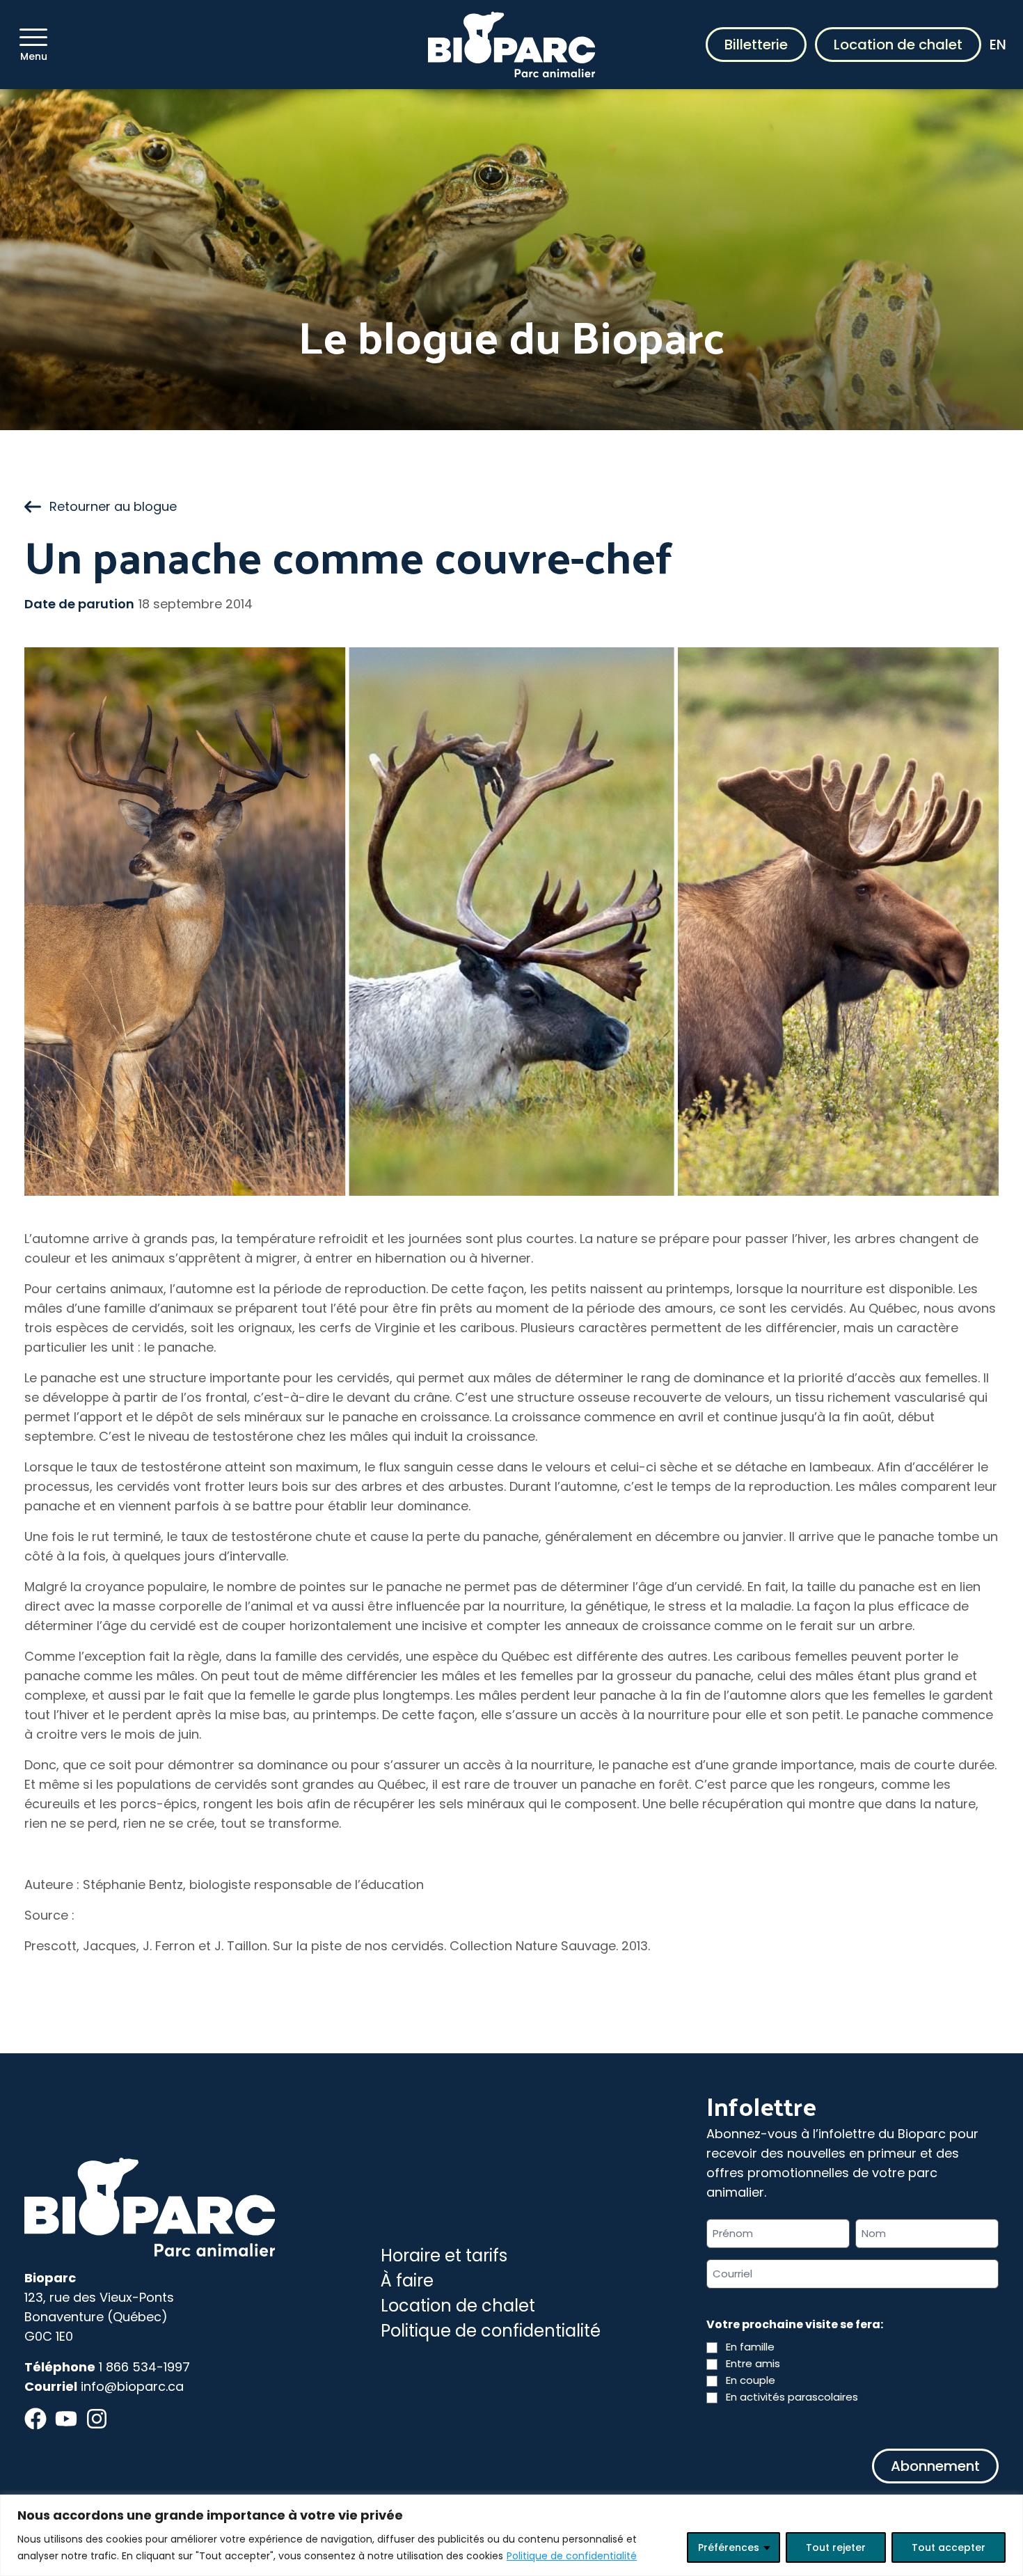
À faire (407, 2281)
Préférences (729, 2547)
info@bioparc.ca (132, 2386)
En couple (751, 2380)
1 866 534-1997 (144, 2367)
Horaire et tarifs (444, 2255)
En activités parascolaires (792, 2397)
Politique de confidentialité (572, 2556)
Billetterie (756, 45)
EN (998, 45)
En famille (750, 2347)
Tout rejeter (836, 2547)
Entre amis (753, 2363)
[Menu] (33, 37)
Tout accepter (949, 2547)
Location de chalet (898, 45)
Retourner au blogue (113, 506)
